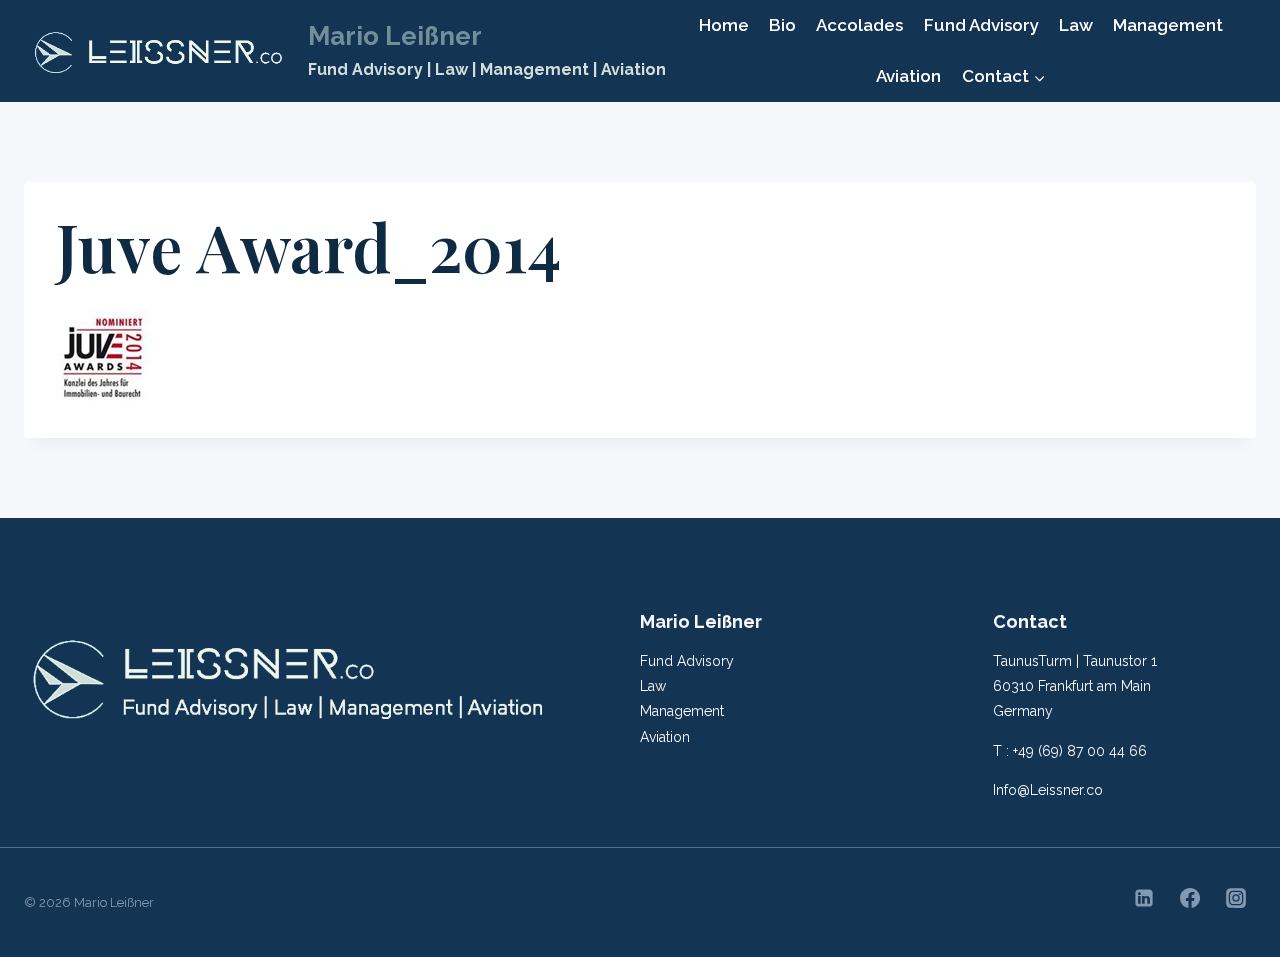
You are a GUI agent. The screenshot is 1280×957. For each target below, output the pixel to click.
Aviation (908, 76)
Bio (782, 25)
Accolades (859, 25)
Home (724, 25)
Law (1076, 25)
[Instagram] (1236, 898)
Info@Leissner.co (1048, 790)
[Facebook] (1190, 898)
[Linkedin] (1144, 898)
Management (1168, 25)
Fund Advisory (981, 25)
